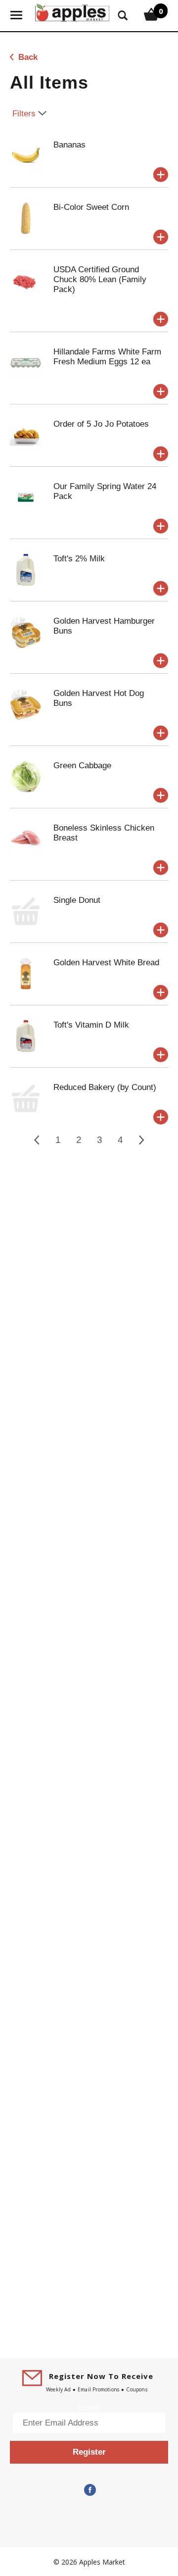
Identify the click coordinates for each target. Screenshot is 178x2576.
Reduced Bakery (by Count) (105, 1087)
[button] (161, 175)
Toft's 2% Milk (79, 559)
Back (27, 57)
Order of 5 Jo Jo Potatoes (101, 424)
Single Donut (77, 900)
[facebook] (89, 2490)
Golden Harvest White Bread (106, 963)
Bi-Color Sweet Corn (91, 207)
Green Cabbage (82, 766)
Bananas (69, 145)
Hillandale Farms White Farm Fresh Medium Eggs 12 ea (107, 357)
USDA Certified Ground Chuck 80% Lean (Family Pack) (100, 279)
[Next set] (141, 1140)
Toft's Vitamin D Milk (91, 1025)
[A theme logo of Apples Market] (72, 12)
